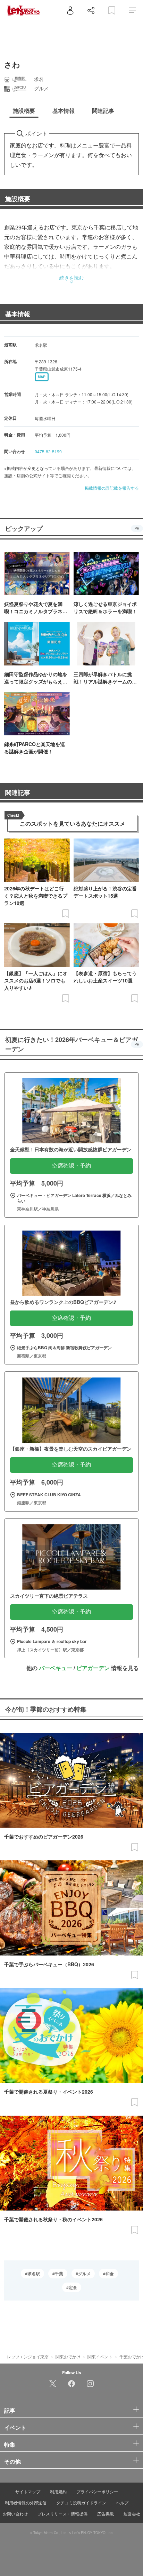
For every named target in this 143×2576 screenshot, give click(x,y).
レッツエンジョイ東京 (28, 2356)
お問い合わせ (15, 2514)
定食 (73, 2287)
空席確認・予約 (71, 1166)
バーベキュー (56, 1668)
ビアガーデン (93, 1668)
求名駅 (34, 2274)
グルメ (84, 2274)
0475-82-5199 (48, 451)
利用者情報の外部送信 (26, 2502)
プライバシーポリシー (97, 2491)
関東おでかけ (68, 2356)
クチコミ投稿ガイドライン (81, 2502)
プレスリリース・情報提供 (62, 2514)
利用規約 (58, 2491)
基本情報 (18, 314)
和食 (110, 2274)
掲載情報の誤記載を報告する (112, 488)
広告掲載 (106, 2514)
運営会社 (132, 2514)
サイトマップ (28, 2491)
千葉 (59, 2274)
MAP (42, 377)
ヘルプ (122, 2502)
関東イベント (100, 2356)
